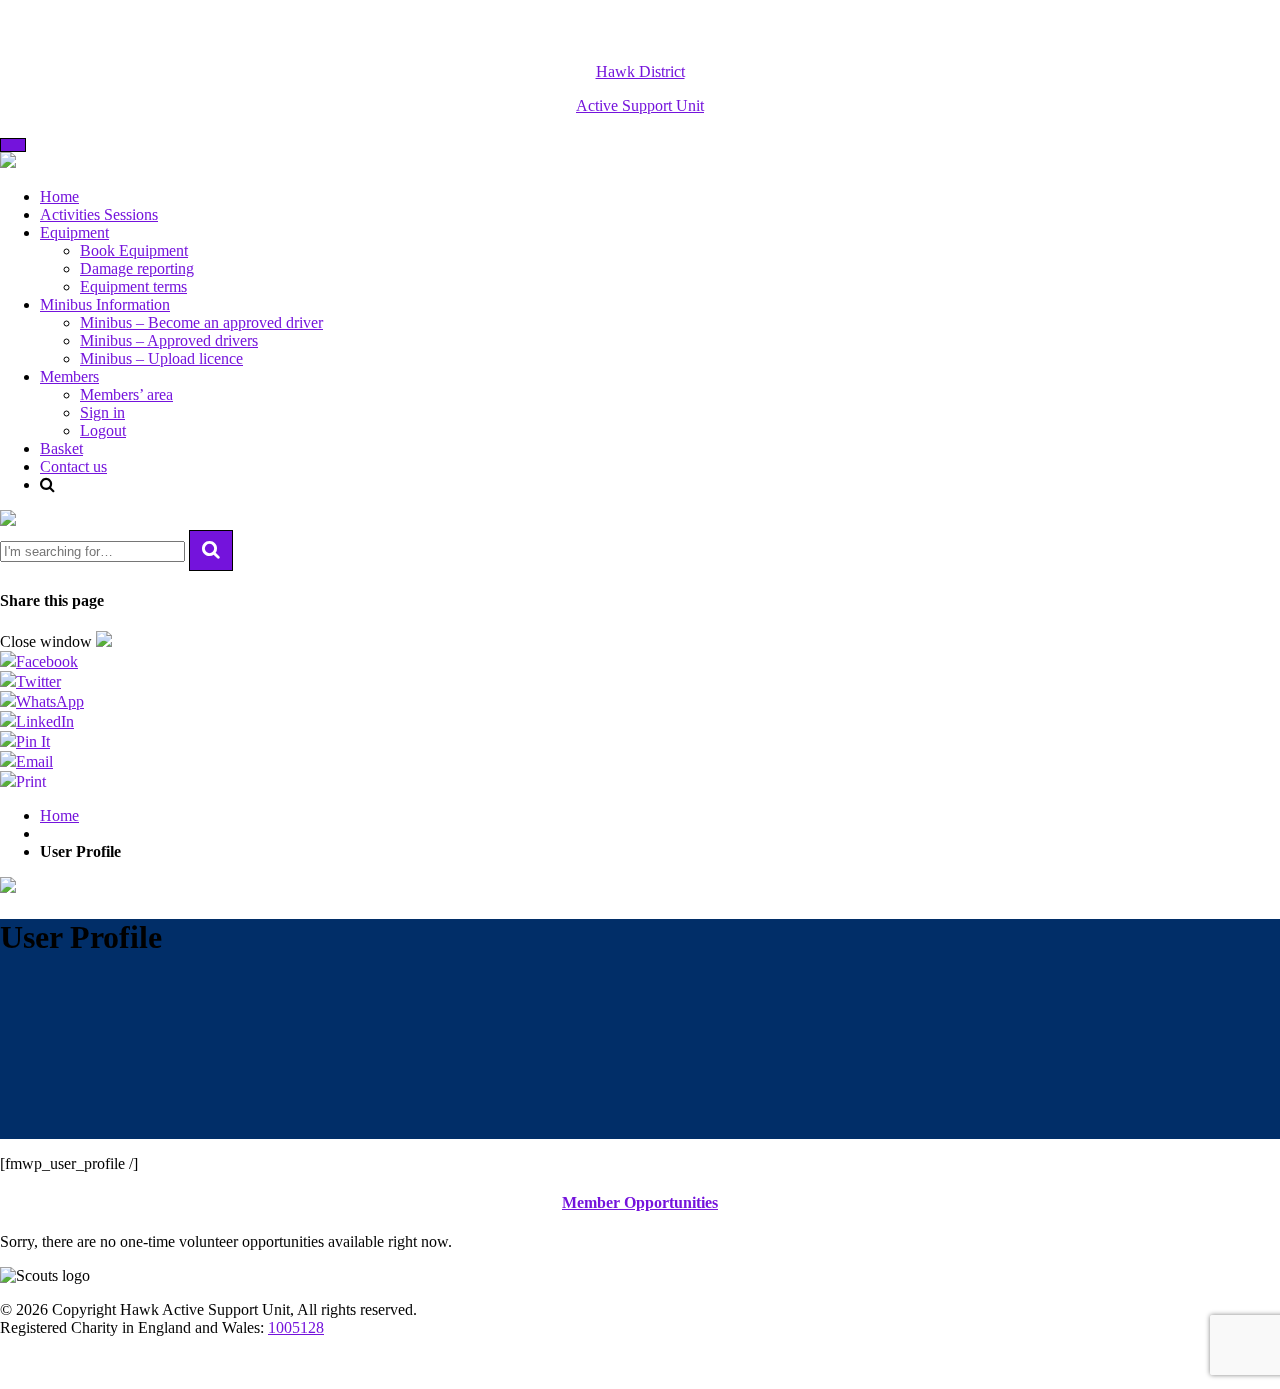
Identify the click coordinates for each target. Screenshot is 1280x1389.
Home (59, 196)
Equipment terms (133, 286)
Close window (48, 641)
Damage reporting (137, 268)
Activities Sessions (99, 214)
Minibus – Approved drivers (169, 340)
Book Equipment (134, 250)
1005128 (296, 1327)
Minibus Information (105, 304)
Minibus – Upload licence (161, 358)
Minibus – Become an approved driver (201, 322)
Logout (103, 430)
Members (69, 376)
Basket (61, 448)
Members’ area (126, 394)
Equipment (74, 232)
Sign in (102, 412)
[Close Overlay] (8, 520)
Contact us (73, 466)
